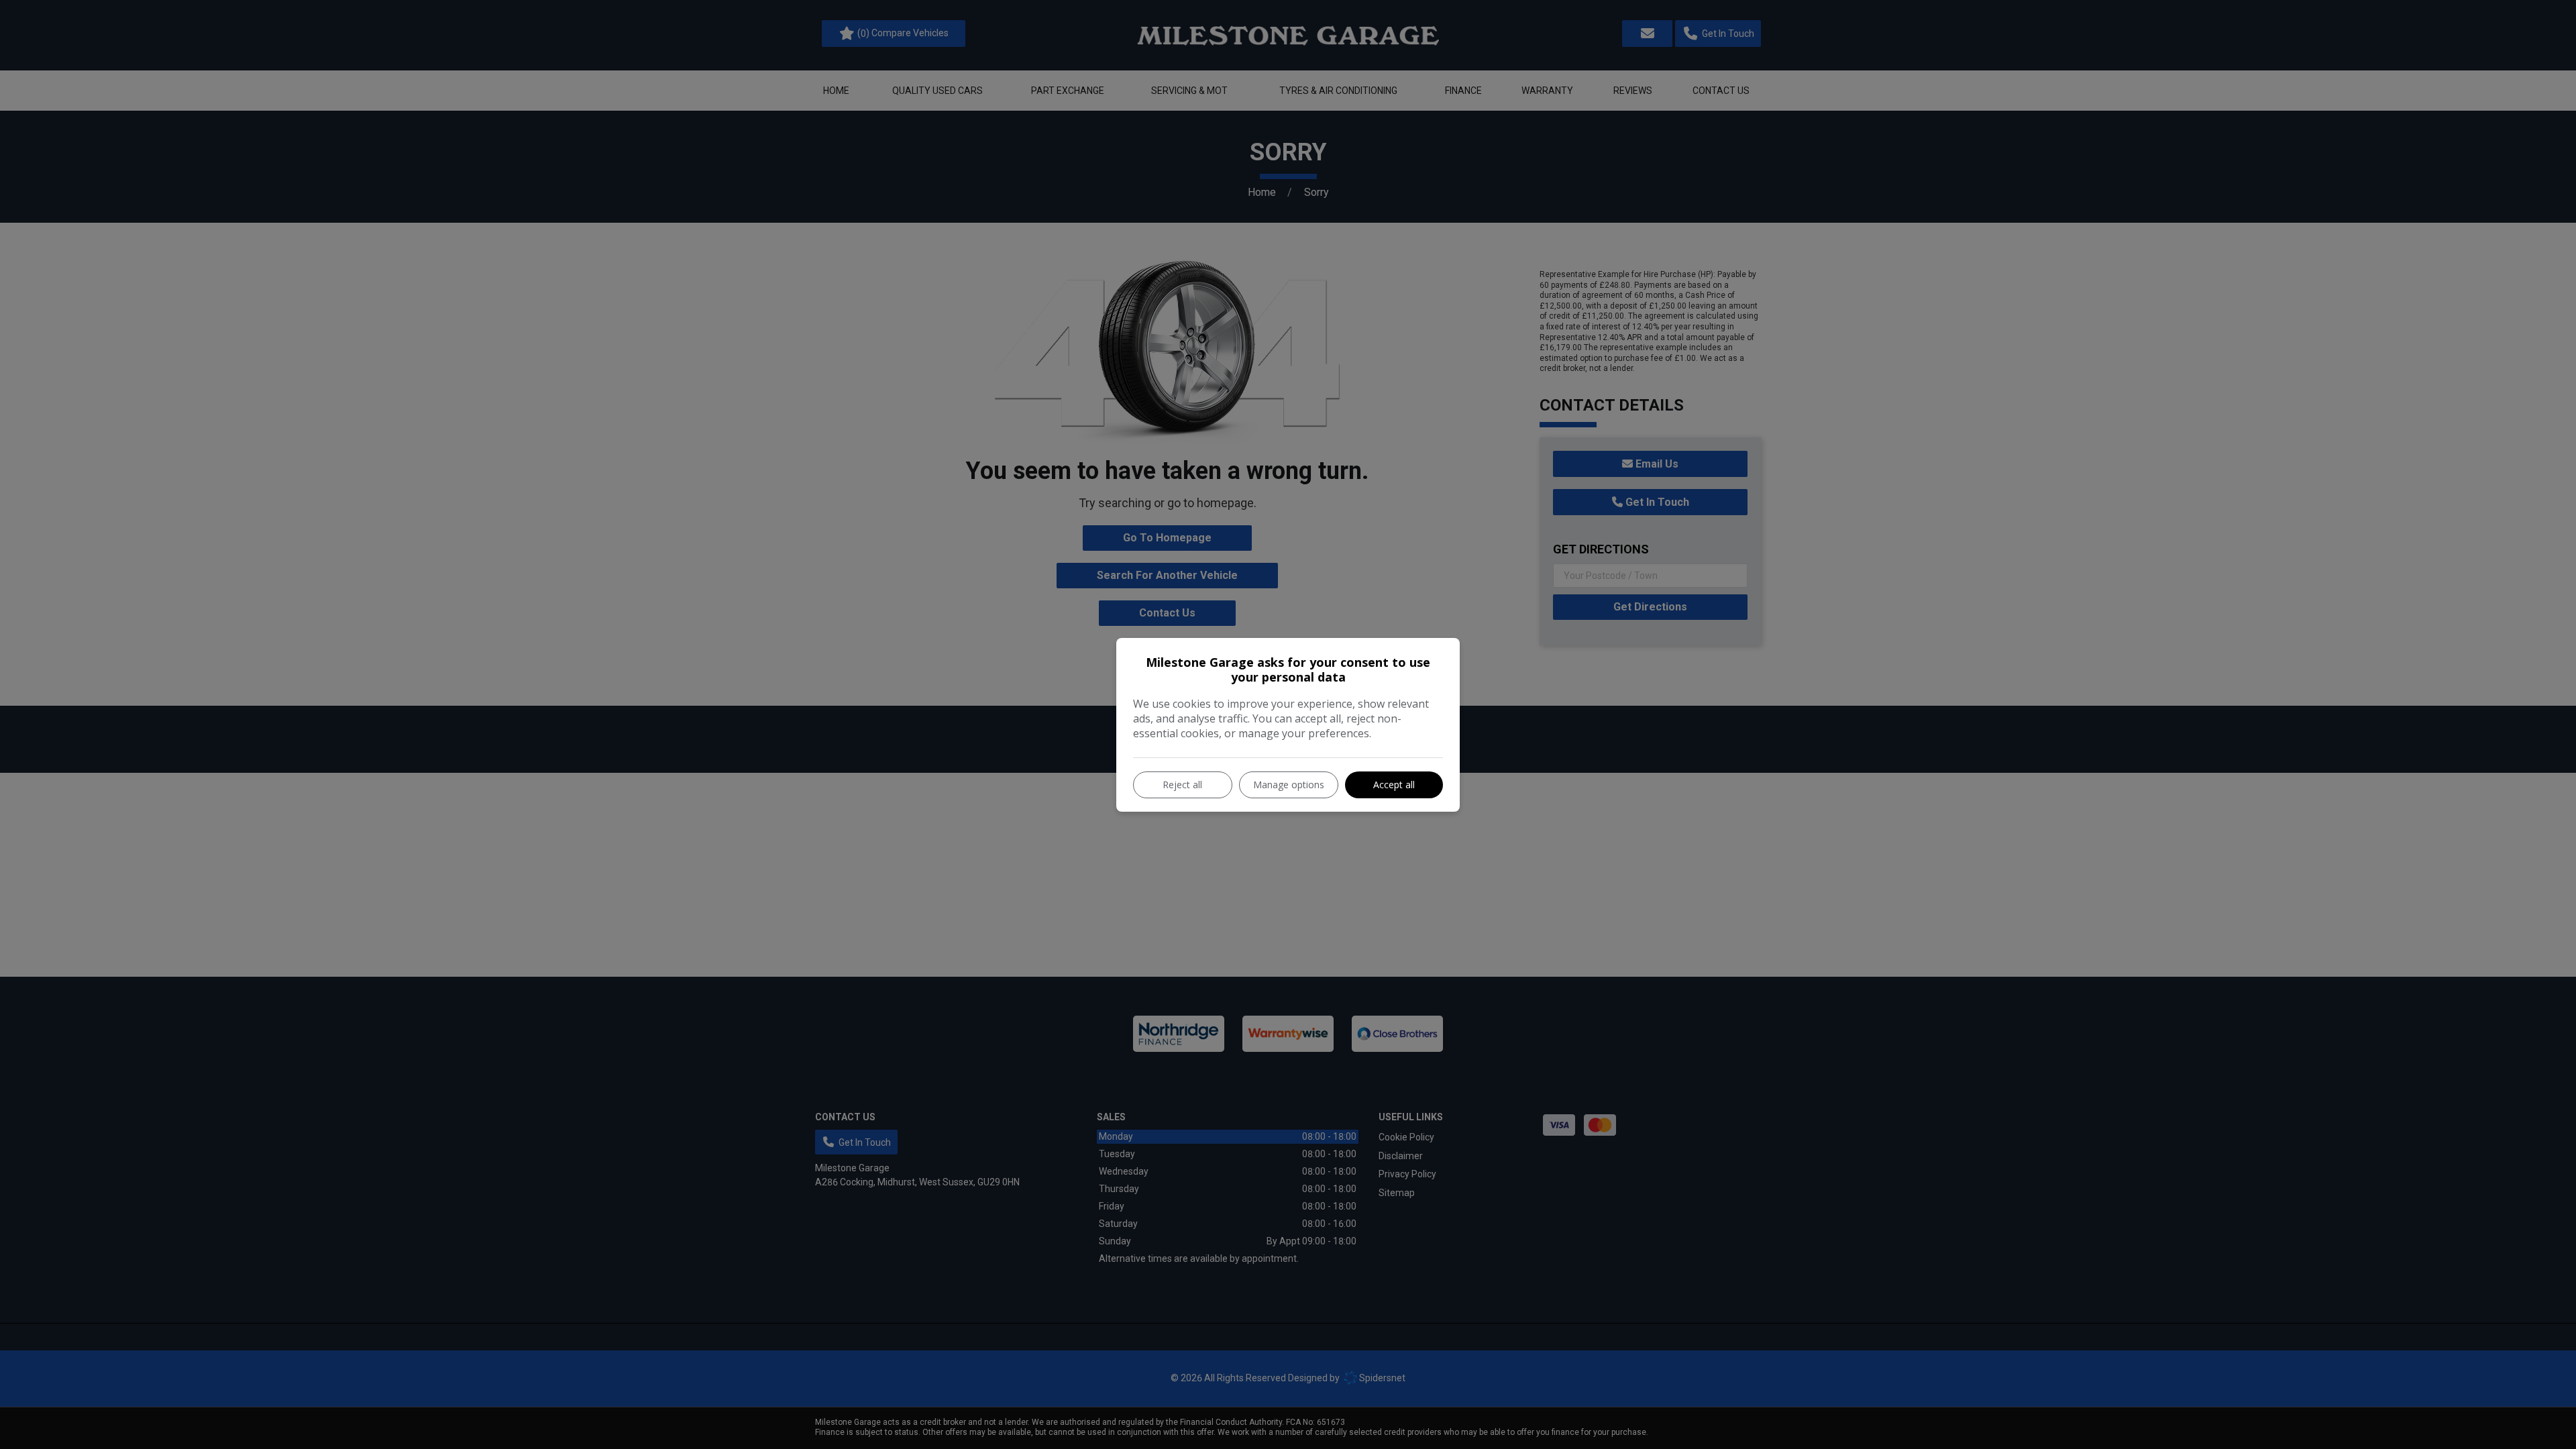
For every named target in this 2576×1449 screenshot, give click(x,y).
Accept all (1394, 785)
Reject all (1182, 785)
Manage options (1289, 785)
